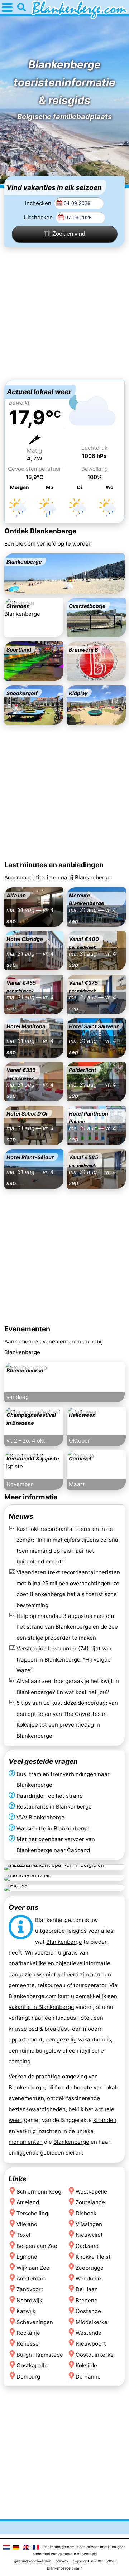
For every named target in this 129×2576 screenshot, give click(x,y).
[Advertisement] (64, 313)
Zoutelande (90, 2202)
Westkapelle (91, 2192)
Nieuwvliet (89, 2235)
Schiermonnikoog (39, 2192)
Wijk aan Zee (33, 2268)
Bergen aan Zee (37, 2246)
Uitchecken (39, 217)
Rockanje (28, 2333)
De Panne (88, 2377)
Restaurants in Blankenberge (54, 1807)
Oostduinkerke (95, 2355)
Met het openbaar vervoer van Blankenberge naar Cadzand (56, 1845)
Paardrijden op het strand (50, 1796)
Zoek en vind (69, 234)
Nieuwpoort (91, 2344)
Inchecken (39, 203)
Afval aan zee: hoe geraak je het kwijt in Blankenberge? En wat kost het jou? (68, 1686)
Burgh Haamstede (40, 2355)
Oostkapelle (32, 2366)
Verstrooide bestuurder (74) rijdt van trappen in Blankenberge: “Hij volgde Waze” (64, 1659)
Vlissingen (89, 2224)
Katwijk (26, 2311)
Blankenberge (64, 1942)
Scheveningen (35, 2322)
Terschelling (32, 2213)
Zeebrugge (90, 2268)
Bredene (87, 2300)
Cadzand (87, 2246)
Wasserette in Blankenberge (53, 1828)
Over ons (24, 1907)
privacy (62, 2561)
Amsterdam (31, 2279)
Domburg (28, 2377)
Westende (89, 2333)
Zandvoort (30, 2290)
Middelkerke (92, 2322)
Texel (23, 2235)
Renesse (28, 2344)
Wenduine (88, 2279)
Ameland (28, 2202)
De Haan (87, 2290)
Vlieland (27, 2224)
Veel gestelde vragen (43, 1761)
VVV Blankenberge (40, 1818)
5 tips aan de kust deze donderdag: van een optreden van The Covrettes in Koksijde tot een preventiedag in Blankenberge (67, 1719)
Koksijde (86, 2366)
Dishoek (86, 2213)
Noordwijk (29, 2300)
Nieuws (21, 1516)
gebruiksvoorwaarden (33, 2561)
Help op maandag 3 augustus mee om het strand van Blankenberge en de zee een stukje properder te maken (67, 1627)
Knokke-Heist (93, 2257)
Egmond (27, 2257)
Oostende (88, 2311)
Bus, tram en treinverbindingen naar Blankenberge (63, 1779)
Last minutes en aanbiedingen (54, 865)
